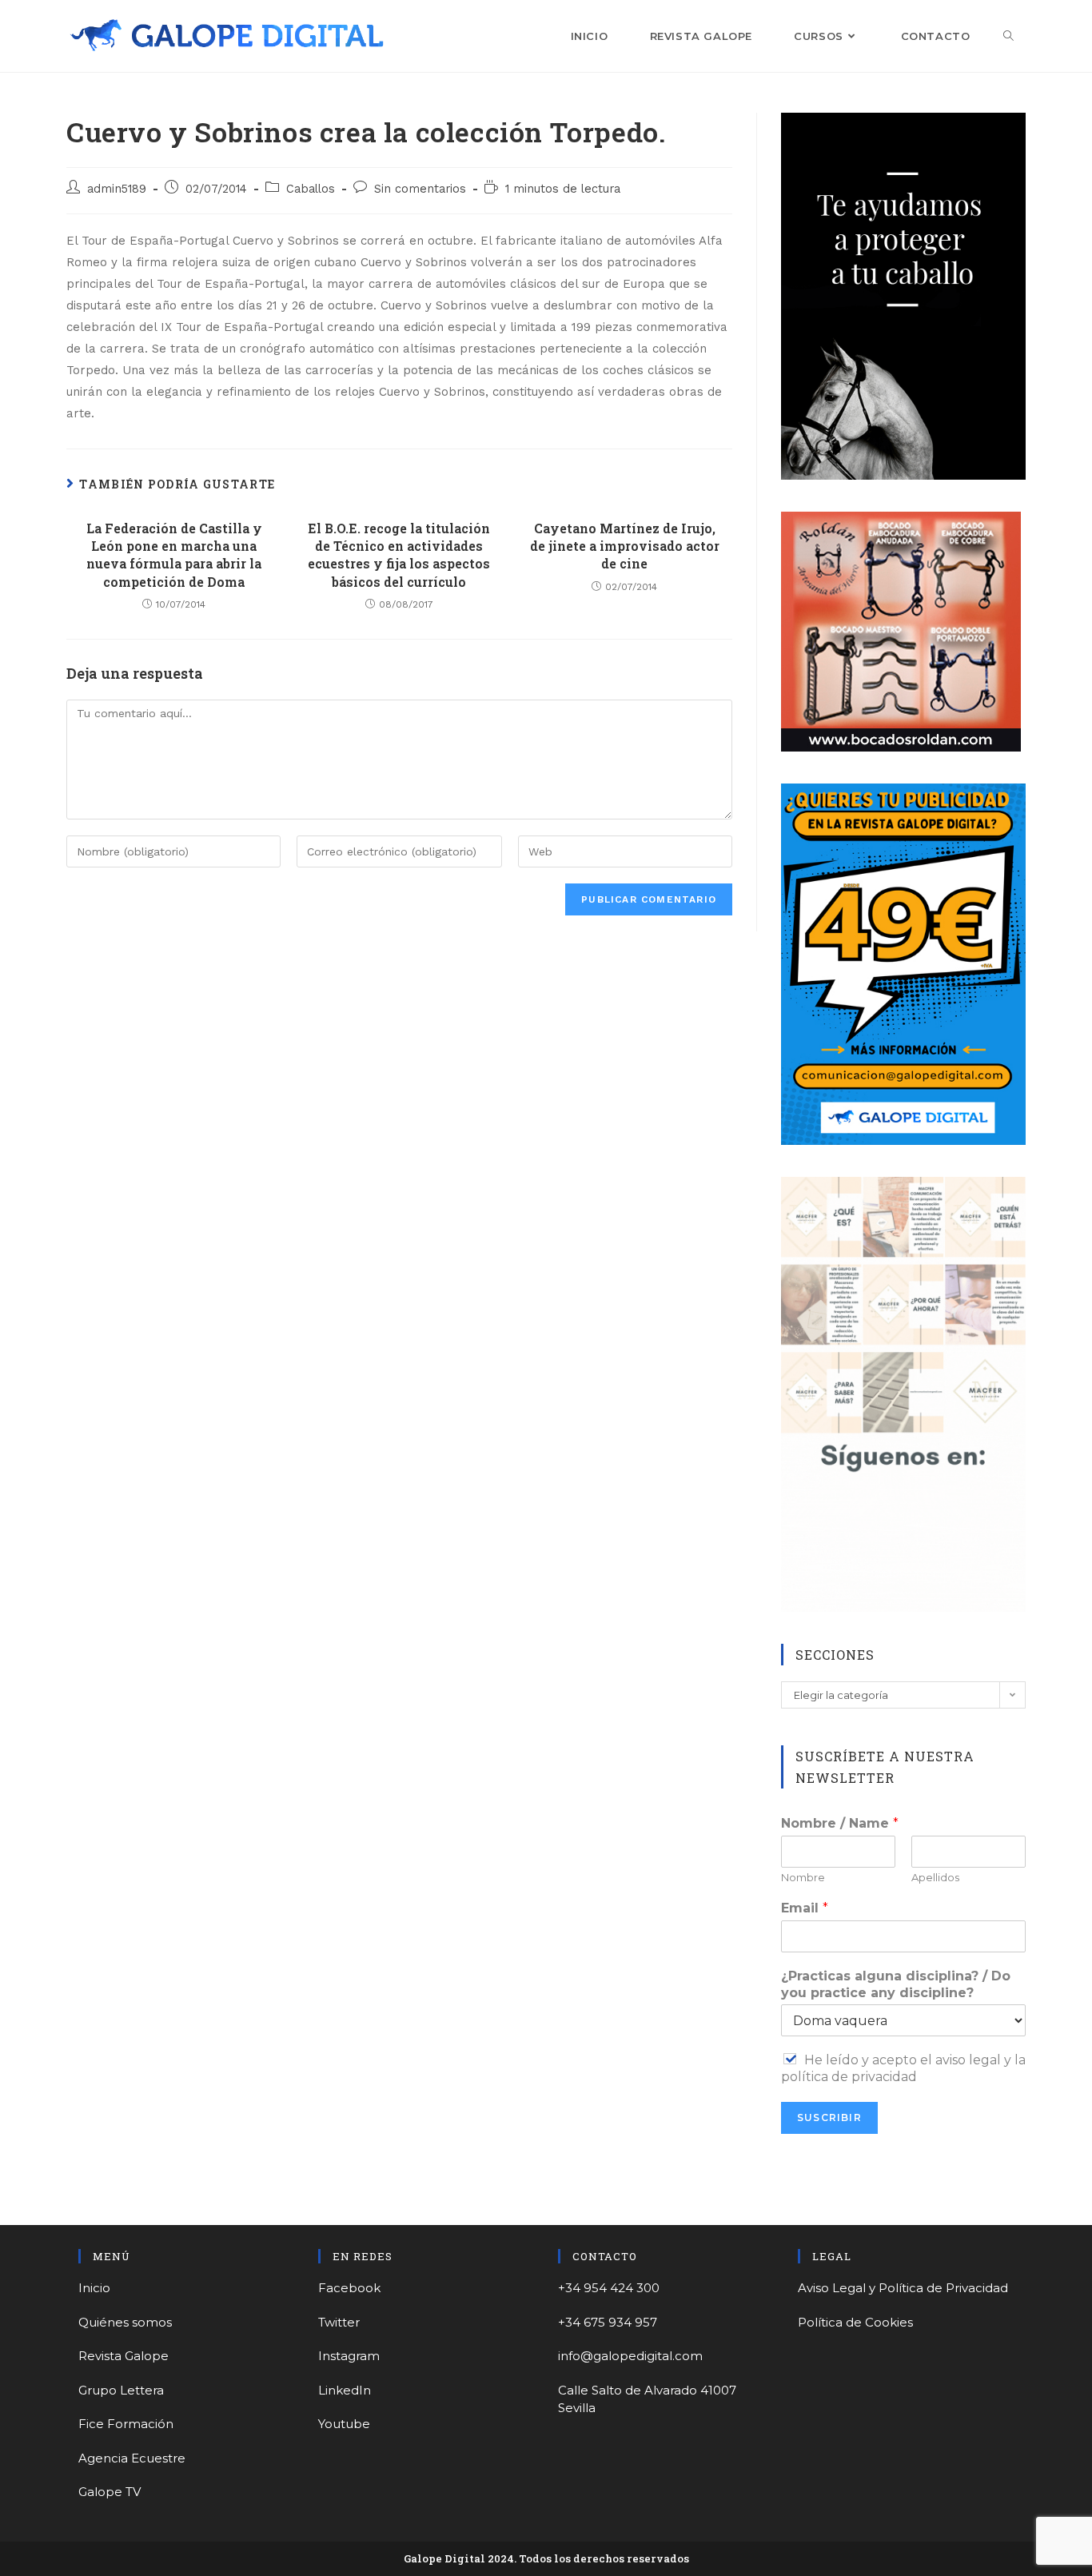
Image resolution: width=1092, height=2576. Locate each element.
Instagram (349, 2356)
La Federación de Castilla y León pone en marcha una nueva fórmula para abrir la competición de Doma (174, 555)
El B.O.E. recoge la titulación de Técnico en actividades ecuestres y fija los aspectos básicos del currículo (399, 555)
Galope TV (110, 2492)
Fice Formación (126, 2424)
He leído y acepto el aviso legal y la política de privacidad (903, 2068)
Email (805, 1908)
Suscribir (829, 2117)
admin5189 (117, 189)
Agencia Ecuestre (132, 2458)
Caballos (311, 189)
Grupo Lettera (121, 2390)
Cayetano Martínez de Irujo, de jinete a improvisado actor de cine (625, 546)
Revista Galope (124, 2356)
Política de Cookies (855, 2322)
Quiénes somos (125, 2322)
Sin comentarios (420, 189)
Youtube (344, 2424)
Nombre (803, 1877)
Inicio (94, 2288)
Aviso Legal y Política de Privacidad (903, 2288)
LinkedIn (345, 2390)
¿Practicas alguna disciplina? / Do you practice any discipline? (896, 1984)
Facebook (349, 2288)
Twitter (339, 2322)
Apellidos (935, 1877)
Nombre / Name (840, 1823)
